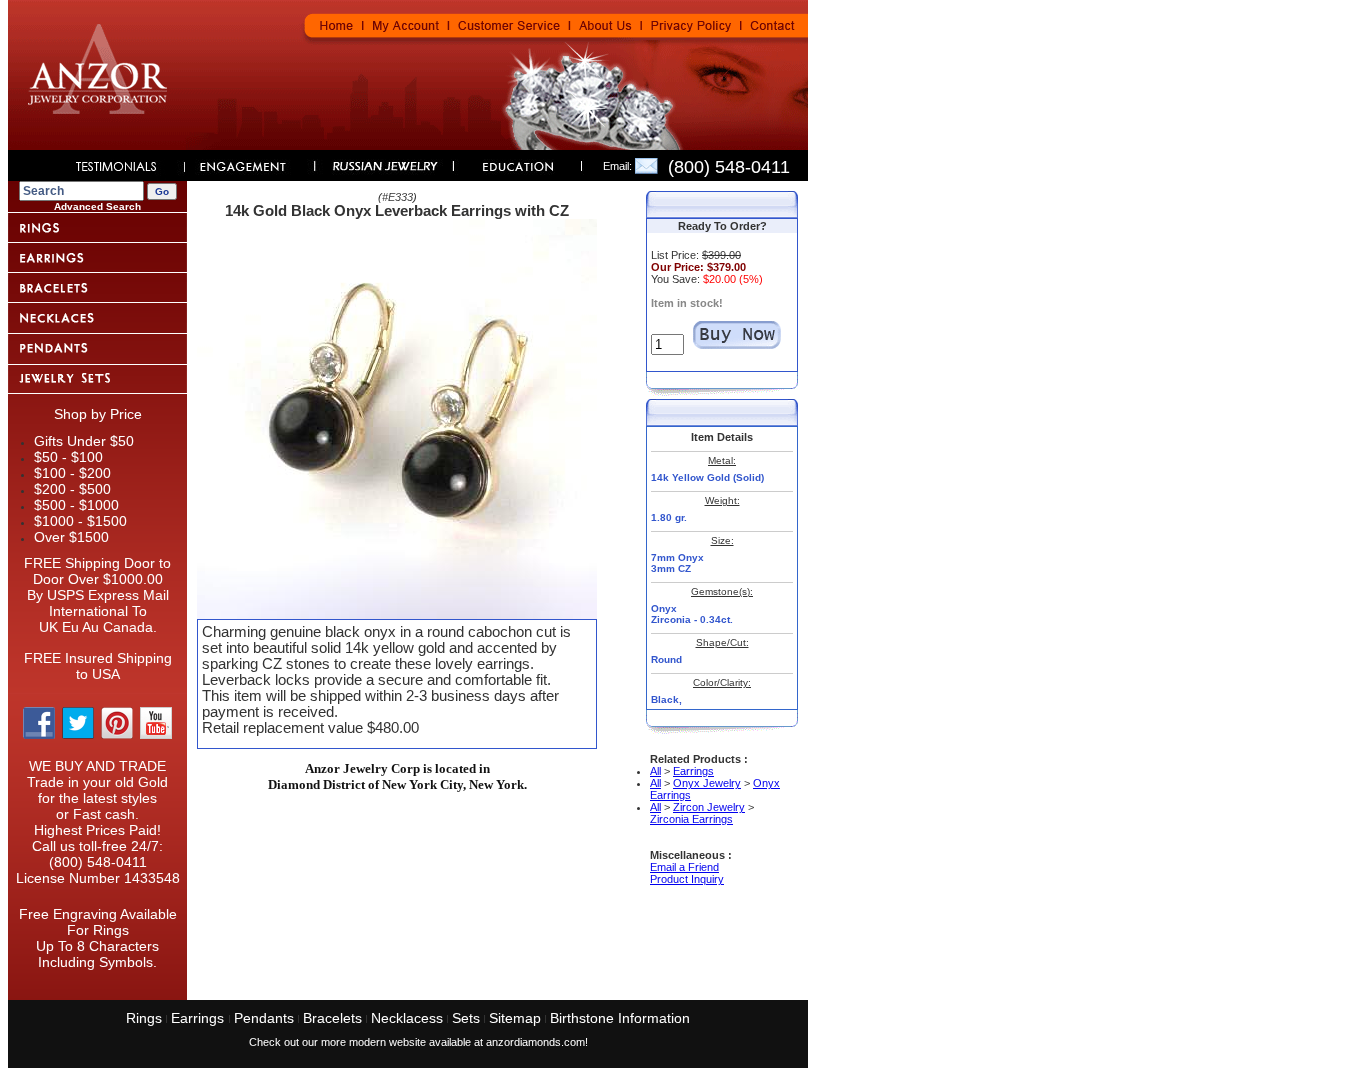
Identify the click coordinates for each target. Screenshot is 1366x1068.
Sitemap (515, 1018)
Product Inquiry (687, 879)
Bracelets (332, 1018)
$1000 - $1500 (80, 521)
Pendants (264, 1018)
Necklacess (407, 1018)
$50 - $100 (68, 457)
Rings (144, 1018)
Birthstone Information (620, 1018)
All (655, 771)
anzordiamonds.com (535, 1042)
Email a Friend (684, 867)
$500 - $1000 (76, 505)
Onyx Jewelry (707, 783)
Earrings (693, 771)
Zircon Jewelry (709, 807)
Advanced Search (97, 206)
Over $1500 (71, 537)
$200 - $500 (72, 489)
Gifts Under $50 (84, 441)
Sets (466, 1018)
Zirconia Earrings (691, 819)
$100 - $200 (72, 473)
